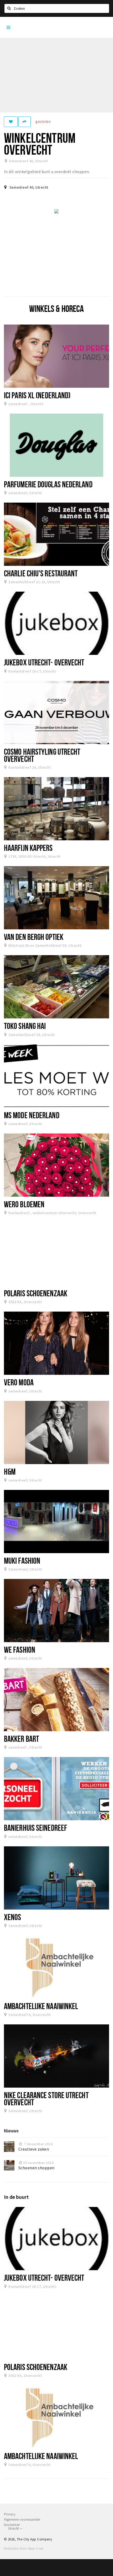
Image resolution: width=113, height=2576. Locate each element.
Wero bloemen (24, 1204)
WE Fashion (20, 1650)
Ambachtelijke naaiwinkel (41, 2006)
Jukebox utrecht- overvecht (44, 662)
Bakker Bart (21, 1739)
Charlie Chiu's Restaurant (41, 573)
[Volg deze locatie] (11, 122)
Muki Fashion (22, 1561)
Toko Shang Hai (25, 1026)
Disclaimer (12, 2525)
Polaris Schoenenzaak (36, 1293)
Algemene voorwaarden (22, 2519)
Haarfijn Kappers (28, 848)
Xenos (12, 1917)
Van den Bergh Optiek (34, 937)
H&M (10, 1471)
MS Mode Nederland (32, 1115)
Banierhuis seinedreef (35, 1828)
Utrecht (14, 2528)
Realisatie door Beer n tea (24, 2548)
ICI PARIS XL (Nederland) (37, 395)
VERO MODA (19, 1382)
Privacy (10, 2514)
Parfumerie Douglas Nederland (48, 484)
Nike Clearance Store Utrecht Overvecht (46, 2099)
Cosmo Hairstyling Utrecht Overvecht (42, 755)
